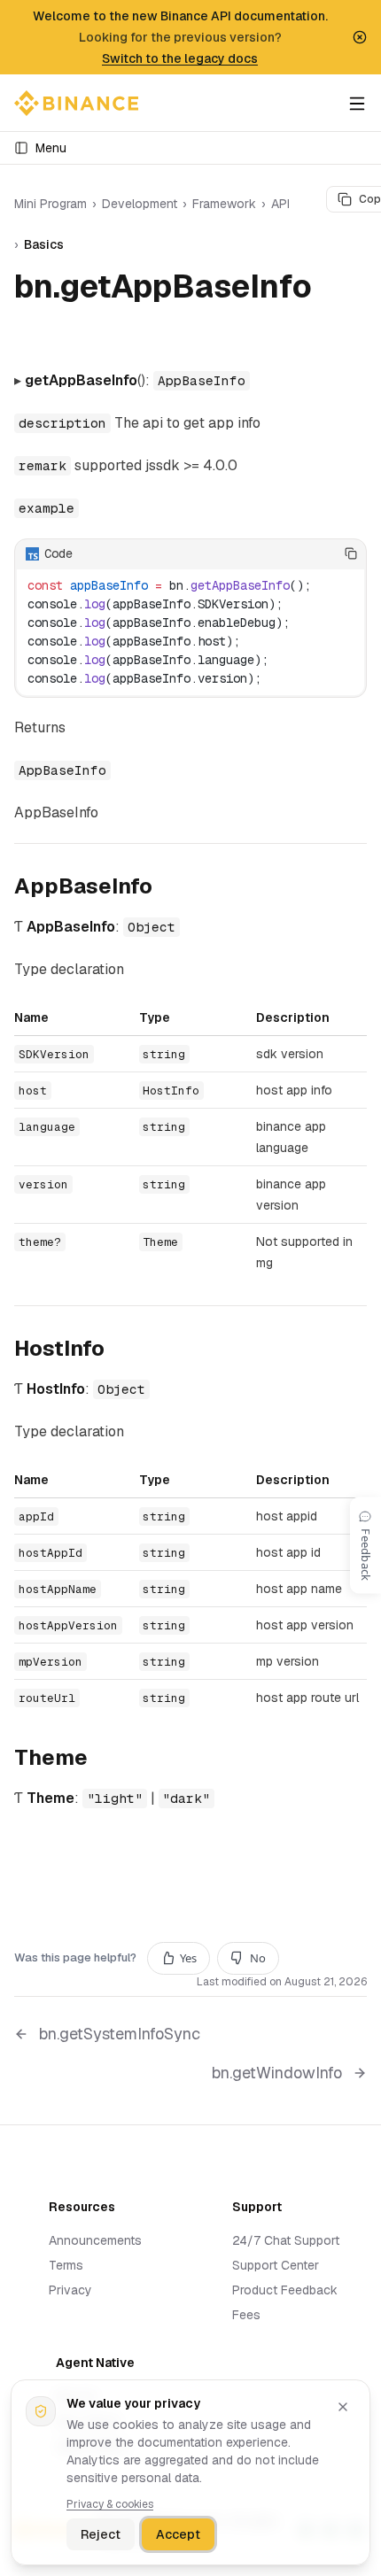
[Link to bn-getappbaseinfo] (35, 325)
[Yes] (297, 553)
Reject (101, 2534)
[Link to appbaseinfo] (167, 888)
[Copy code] (351, 553)
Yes (188, 1958)
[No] (323, 553)
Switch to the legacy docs (180, 58)
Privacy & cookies (110, 2504)
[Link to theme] (102, 1760)
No (258, 1958)
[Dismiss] (343, 2407)
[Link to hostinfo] (119, 1350)
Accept (178, 2534)
